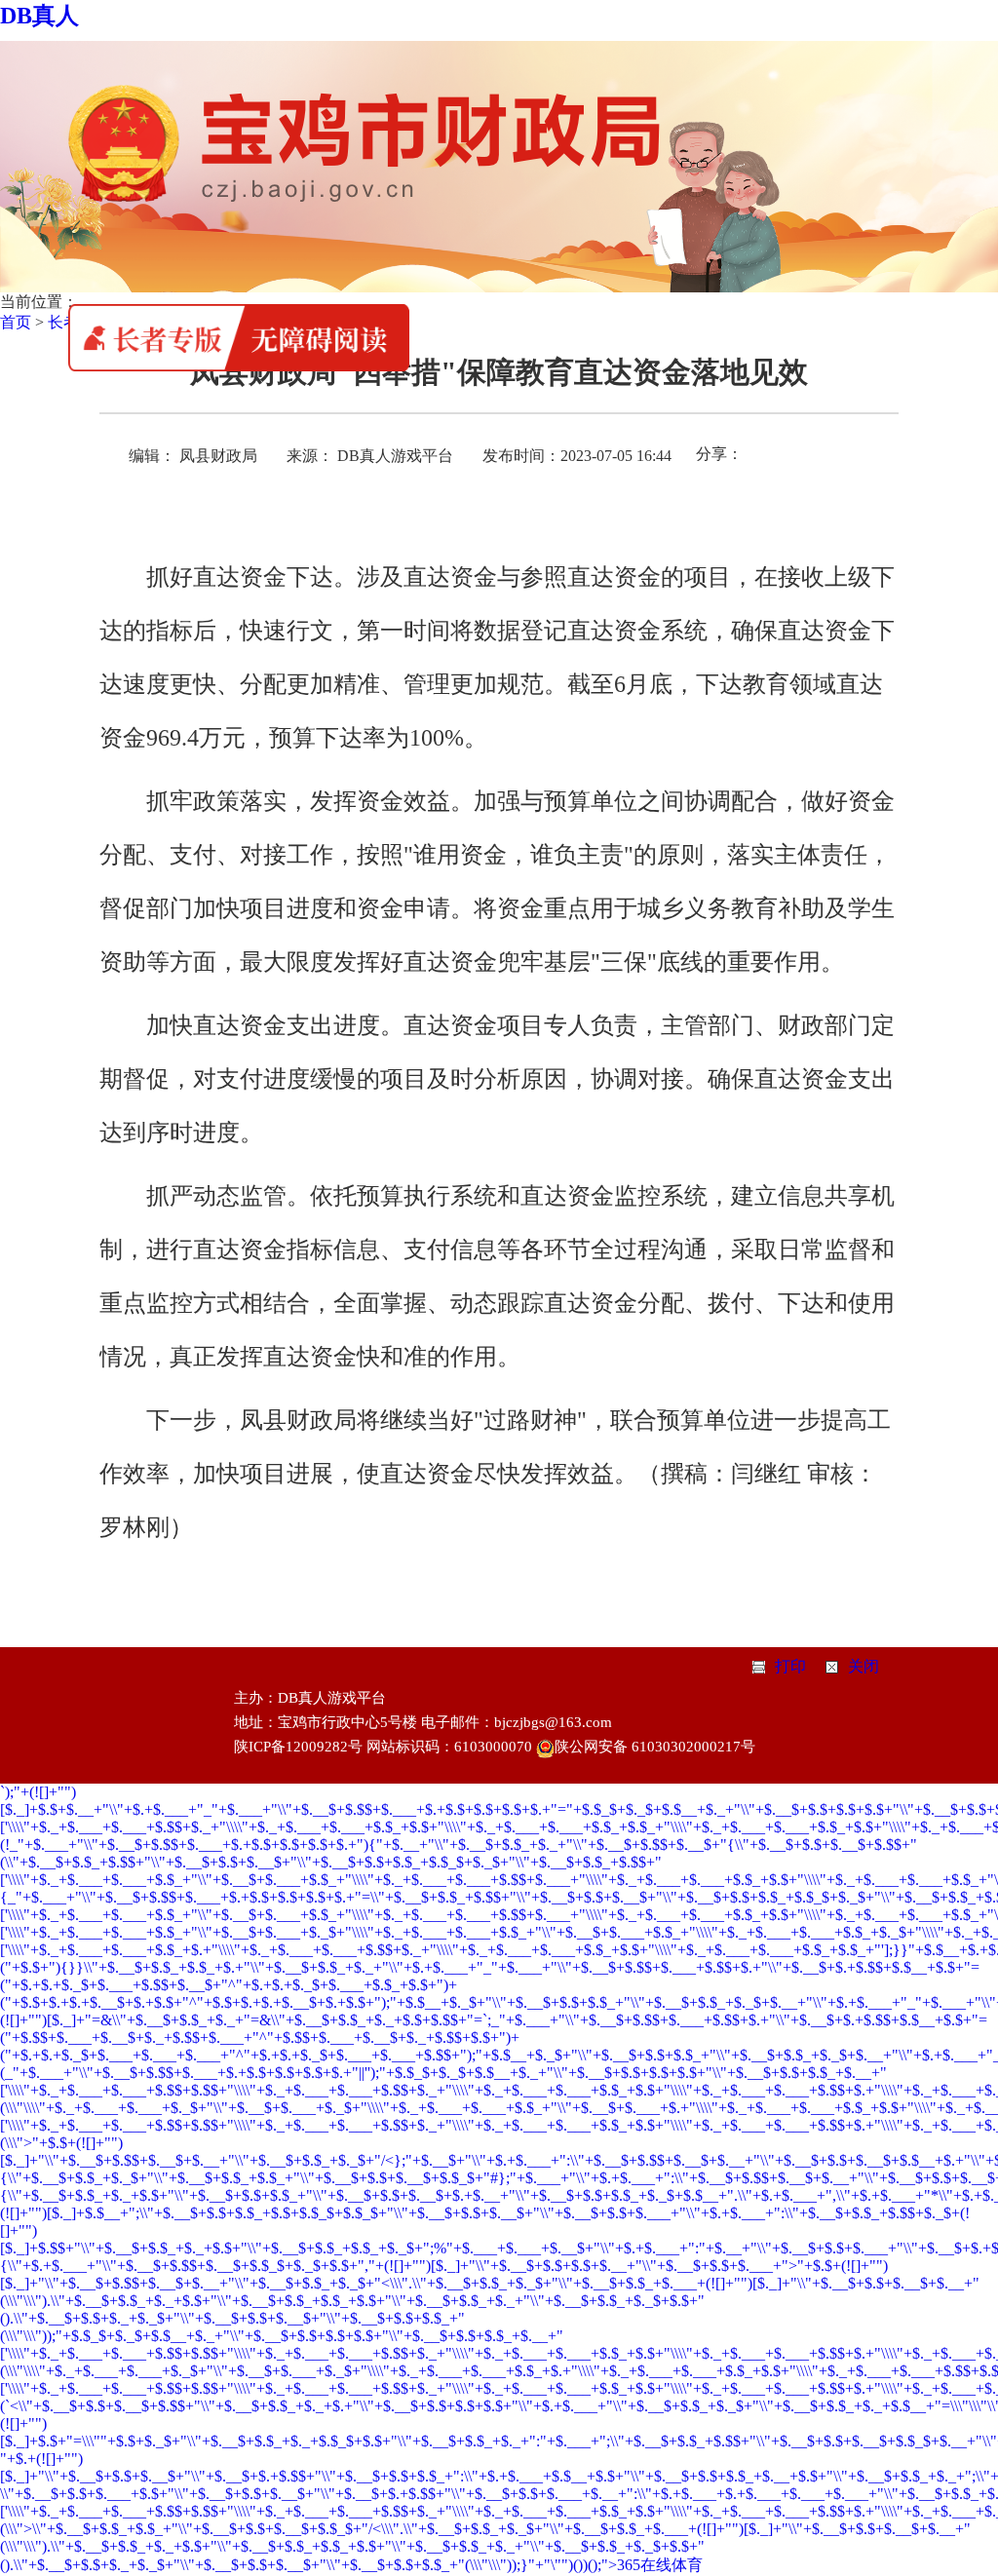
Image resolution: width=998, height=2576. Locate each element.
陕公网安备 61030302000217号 (655, 1747)
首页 (16, 322)
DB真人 (39, 16)
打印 (790, 1666)
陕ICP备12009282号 (298, 1747)
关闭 (864, 1666)
